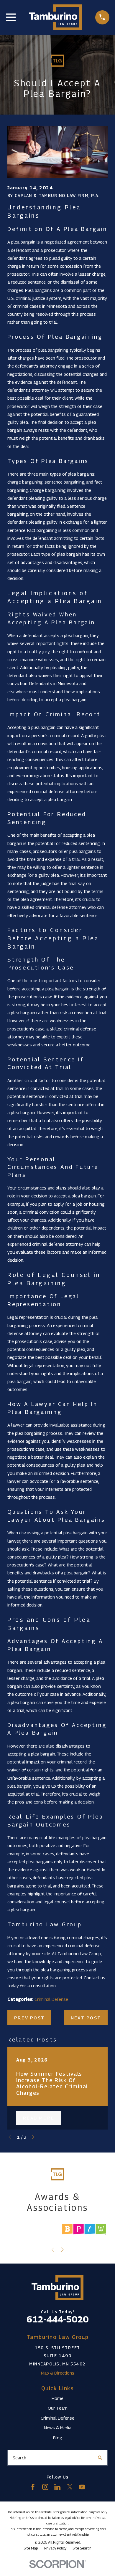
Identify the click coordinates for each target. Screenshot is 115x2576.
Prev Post (29, 2018)
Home (57, 2398)
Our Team (58, 2408)
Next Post (86, 2018)
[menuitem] (31, 2548)
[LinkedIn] (57, 2487)
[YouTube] (82, 2487)
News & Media (58, 2428)
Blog (58, 2438)
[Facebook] (33, 2487)
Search (19, 2458)
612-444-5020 (57, 2319)
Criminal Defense (51, 1999)
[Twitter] (70, 2487)
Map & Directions (58, 2373)
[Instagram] (45, 2487)
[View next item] (33, 2137)
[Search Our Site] (100, 2458)
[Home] (55, 17)
